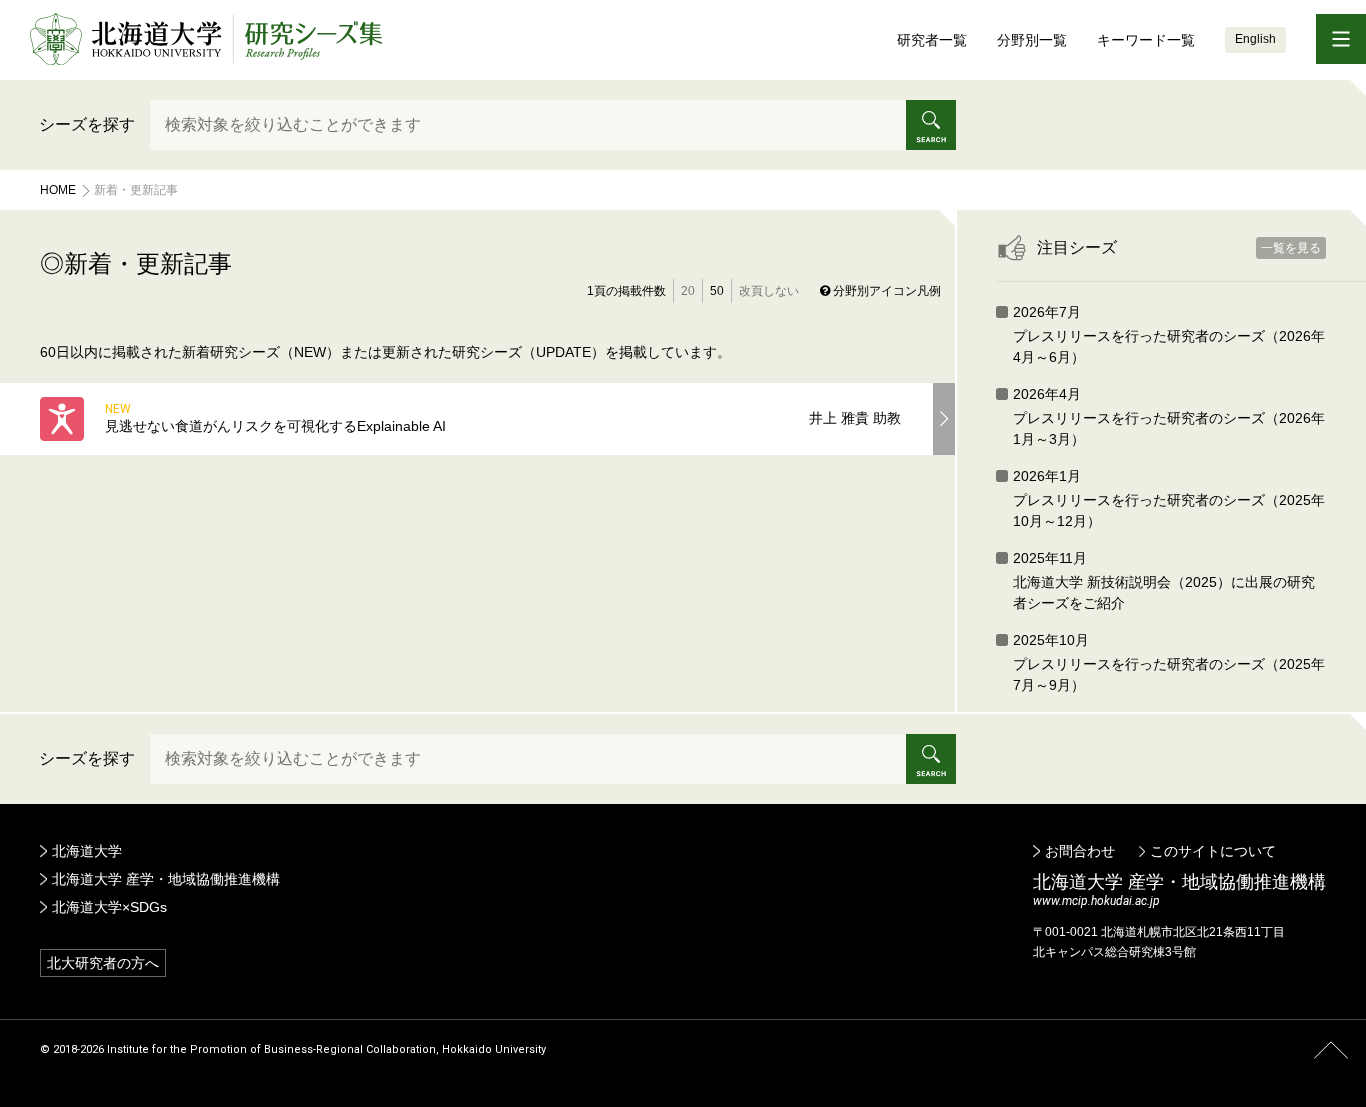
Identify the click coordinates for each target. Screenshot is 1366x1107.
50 (717, 291)
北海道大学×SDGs (109, 907)
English (1255, 39)
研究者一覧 (932, 40)
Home (58, 190)
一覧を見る (1291, 248)
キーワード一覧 (1146, 40)
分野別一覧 (1032, 40)
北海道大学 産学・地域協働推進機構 (166, 879)
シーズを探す (87, 124)
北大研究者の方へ (103, 963)
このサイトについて (1213, 851)
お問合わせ (1080, 851)
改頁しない (769, 291)
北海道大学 (87, 851)
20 (688, 291)
